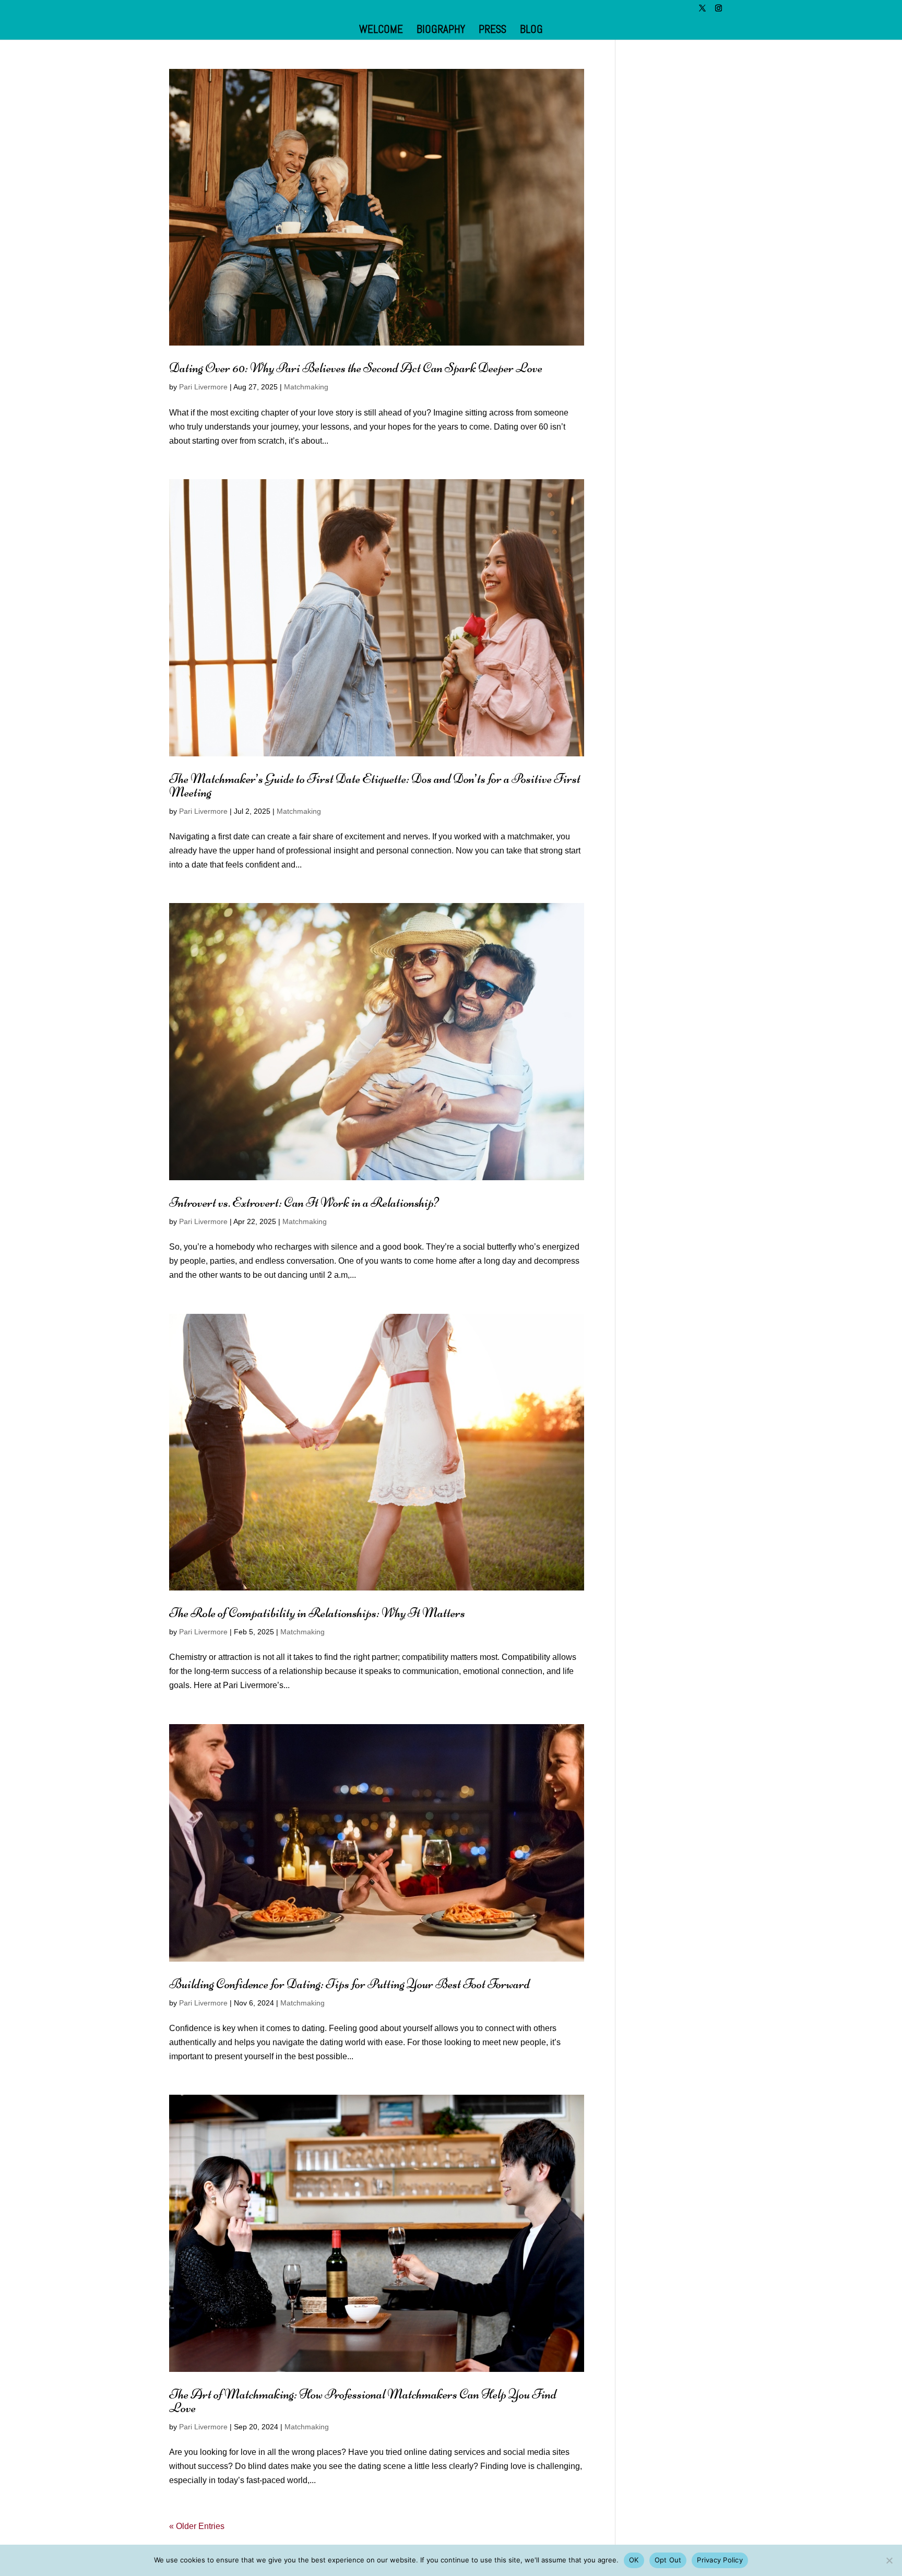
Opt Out (668, 2560)
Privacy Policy (720, 2560)
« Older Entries (197, 2526)
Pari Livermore (203, 387)
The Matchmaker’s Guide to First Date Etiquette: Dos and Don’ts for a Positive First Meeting (375, 785)
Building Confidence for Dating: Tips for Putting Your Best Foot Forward (349, 1984)
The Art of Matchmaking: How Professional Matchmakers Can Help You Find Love (363, 2401)
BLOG (531, 31)
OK (634, 2560)
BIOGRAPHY (441, 31)
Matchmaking (306, 387)
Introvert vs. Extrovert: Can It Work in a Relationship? (304, 1202)
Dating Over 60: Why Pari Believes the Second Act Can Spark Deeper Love (356, 368)
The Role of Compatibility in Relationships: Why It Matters (317, 1613)
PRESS (492, 31)
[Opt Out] (889, 2560)
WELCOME (381, 31)
